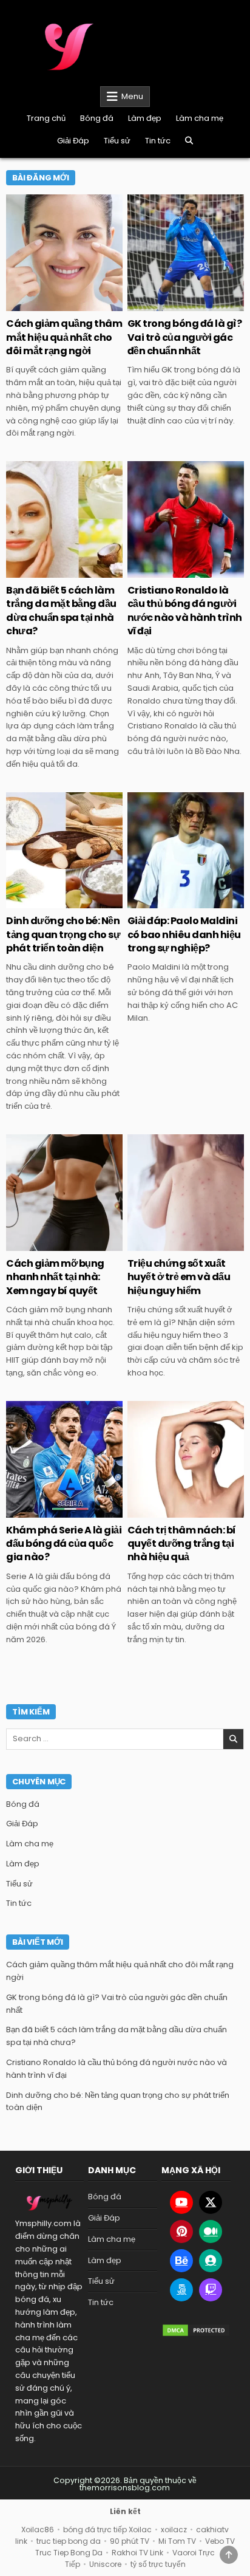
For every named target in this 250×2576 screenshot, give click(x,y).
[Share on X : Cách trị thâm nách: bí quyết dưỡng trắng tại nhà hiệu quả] (160, 1511)
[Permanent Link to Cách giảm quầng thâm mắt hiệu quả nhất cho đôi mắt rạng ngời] (64, 253)
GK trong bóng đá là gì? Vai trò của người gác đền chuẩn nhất (185, 337)
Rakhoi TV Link (137, 2553)
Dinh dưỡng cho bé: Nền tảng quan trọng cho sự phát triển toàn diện (63, 934)
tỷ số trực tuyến (158, 2564)
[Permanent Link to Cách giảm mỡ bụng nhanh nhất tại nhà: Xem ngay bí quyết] (64, 1193)
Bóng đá (97, 118)
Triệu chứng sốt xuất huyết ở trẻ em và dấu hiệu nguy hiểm (179, 1277)
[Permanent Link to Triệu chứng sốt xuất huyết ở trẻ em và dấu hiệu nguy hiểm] (186, 1193)
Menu (132, 96)
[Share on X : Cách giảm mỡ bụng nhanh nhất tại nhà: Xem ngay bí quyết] (38, 1244)
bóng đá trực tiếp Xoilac (107, 2530)
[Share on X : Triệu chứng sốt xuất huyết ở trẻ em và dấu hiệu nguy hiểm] (160, 1244)
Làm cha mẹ (200, 118)
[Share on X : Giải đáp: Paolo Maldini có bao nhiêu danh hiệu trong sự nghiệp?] (160, 902)
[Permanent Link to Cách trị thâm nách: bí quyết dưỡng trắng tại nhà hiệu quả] (186, 1459)
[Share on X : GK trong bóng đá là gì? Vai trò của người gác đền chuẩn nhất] (160, 304)
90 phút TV (130, 2541)
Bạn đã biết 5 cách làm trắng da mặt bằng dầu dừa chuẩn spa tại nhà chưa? (61, 611)
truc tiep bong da (69, 2541)
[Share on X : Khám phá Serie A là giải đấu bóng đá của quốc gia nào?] (38, 1511)
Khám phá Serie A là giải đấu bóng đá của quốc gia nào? (64, 1544)
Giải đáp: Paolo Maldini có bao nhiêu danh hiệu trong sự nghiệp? (184, 934)
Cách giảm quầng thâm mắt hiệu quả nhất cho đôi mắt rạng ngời (64, 337)
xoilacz (174, 2530)
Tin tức (158, 141)
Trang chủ (46, 118)
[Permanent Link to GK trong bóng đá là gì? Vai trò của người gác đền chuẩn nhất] (186, 253)
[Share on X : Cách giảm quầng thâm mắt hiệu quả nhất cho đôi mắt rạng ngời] (38, 304)
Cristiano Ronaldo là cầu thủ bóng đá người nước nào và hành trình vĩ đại (185, 611)
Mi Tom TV (177, 2541)
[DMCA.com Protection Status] (196, 2330)
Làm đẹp (145, 118)
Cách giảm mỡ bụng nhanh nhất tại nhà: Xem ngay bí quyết (55, 1277)
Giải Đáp (73, 141)
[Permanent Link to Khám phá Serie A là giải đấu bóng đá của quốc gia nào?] (64, 1459)
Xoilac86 (38, 2530)
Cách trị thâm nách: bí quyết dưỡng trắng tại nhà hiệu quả (182, 1544)
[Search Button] (189, 141)
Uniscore (105, 2564)
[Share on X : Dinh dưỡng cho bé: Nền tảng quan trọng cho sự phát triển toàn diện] (38, 902)
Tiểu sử (117, 141)
